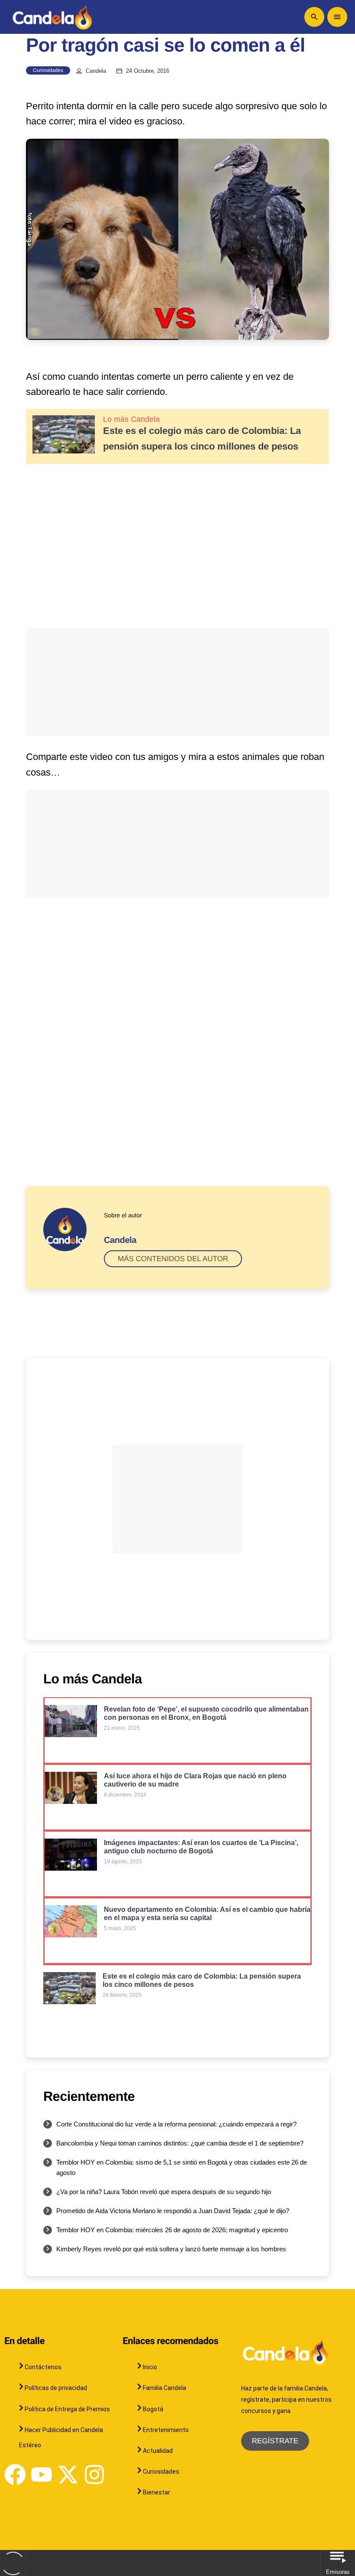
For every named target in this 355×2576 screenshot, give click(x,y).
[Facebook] (15, 2475)
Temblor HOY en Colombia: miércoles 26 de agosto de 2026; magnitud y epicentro (172, 2230)
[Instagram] (94, 2475)
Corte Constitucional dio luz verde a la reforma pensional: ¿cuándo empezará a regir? (176, 2124)
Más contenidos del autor (173, 1259)
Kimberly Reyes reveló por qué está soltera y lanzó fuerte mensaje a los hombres (171, 2249)
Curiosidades (48, 70)
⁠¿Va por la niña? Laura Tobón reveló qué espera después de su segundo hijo (164, 2192)
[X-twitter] (68, 2475)
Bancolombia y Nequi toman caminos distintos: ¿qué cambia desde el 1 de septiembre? (180, 2143)
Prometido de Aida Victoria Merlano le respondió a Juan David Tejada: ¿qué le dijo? (173, 2211)
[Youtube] (42, 2475)
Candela (96, 71)
